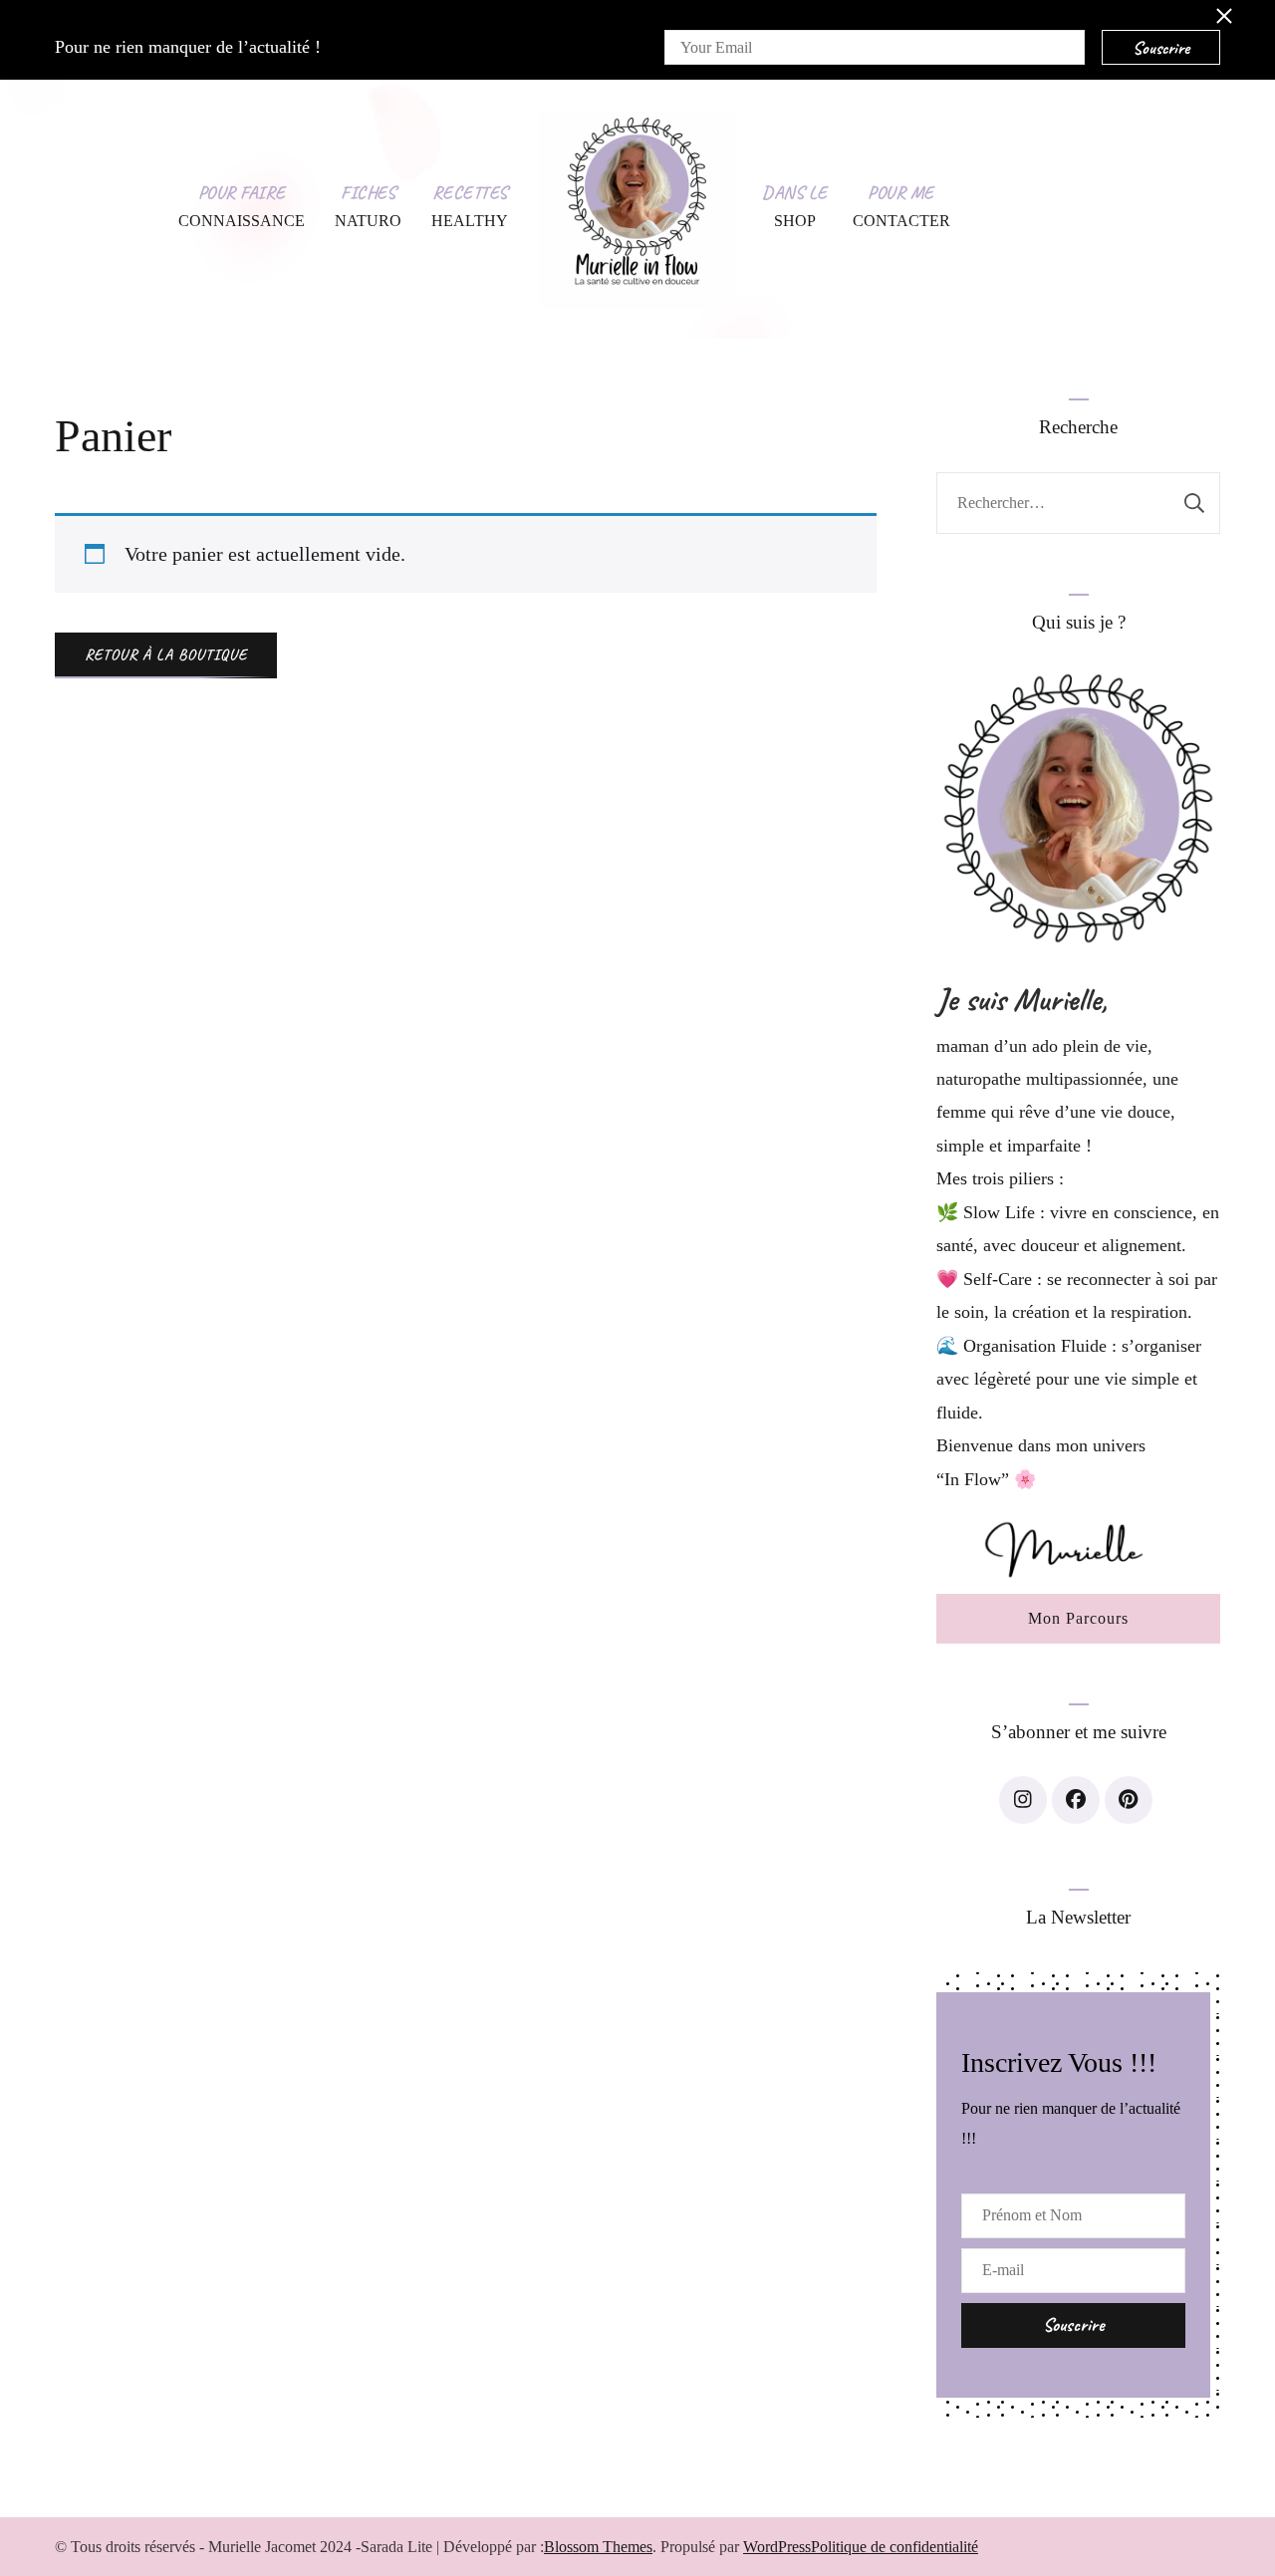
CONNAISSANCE (242, 221)
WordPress (777, 2547)
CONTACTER (901, 221)
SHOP (795, 221)
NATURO (368, 221)
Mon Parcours (1078, 1618)
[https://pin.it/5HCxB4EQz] (1129, 1800)
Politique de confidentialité (894, 2547)
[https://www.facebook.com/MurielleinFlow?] (1076, 1800)
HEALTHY (470, 221)
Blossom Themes (598, 2547)
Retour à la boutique (166, 654)
